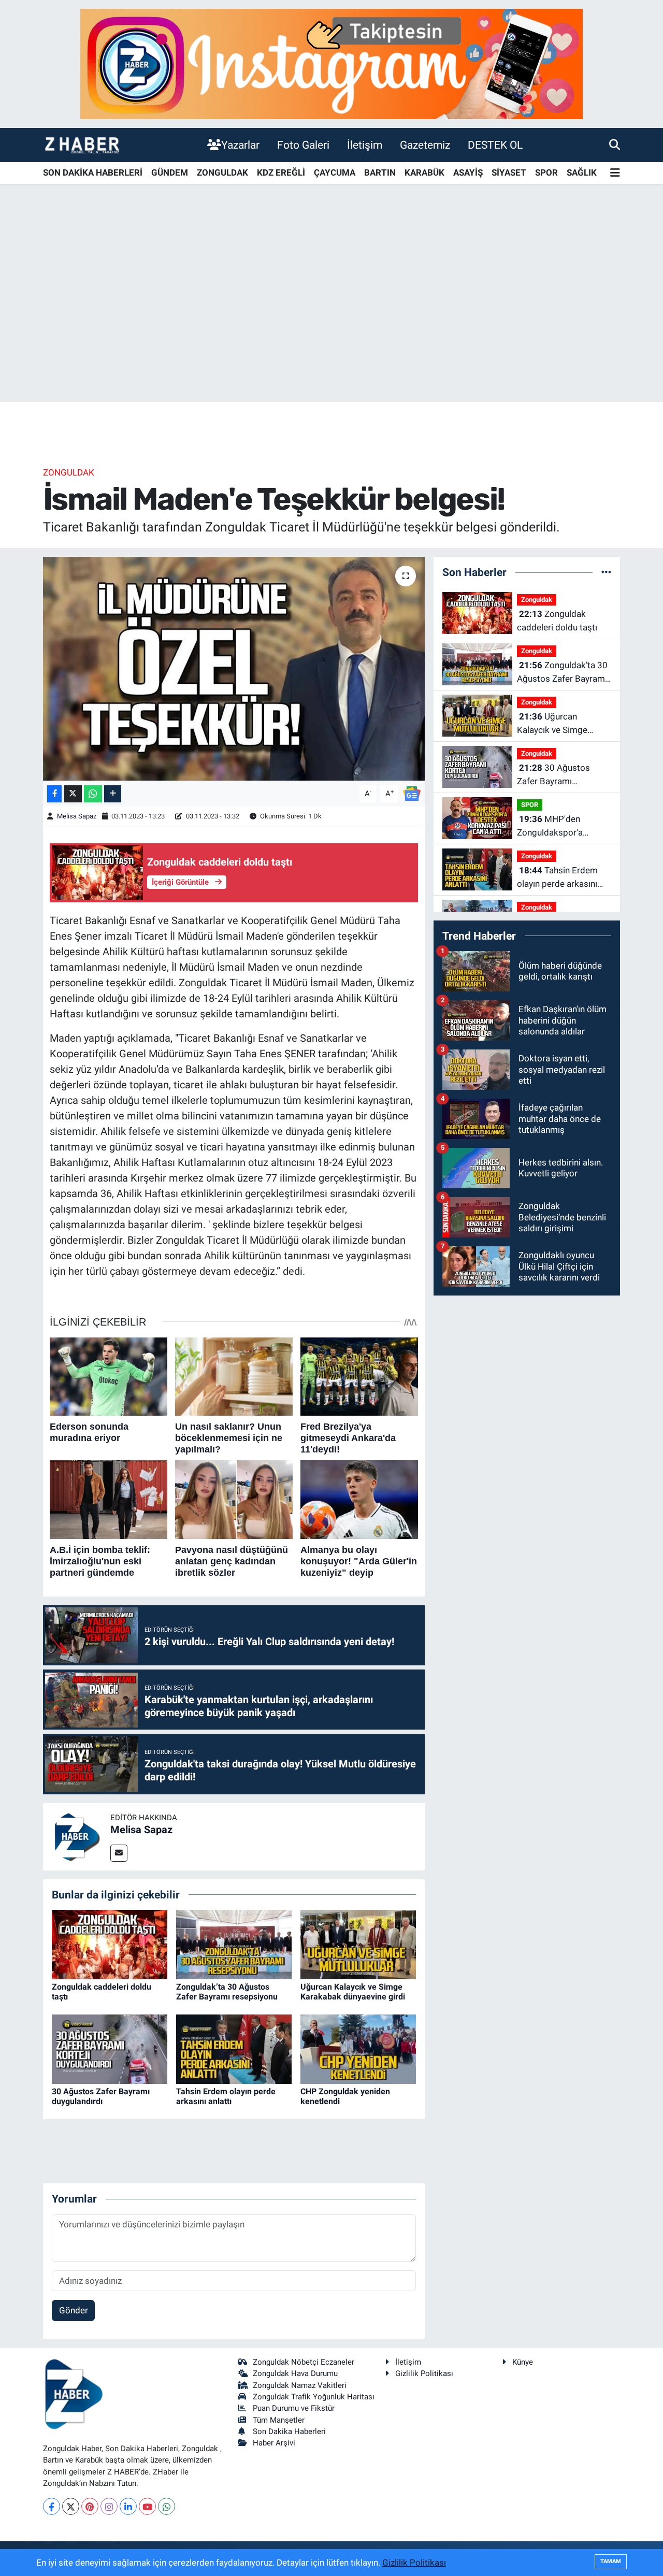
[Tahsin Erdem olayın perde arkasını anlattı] (234, 2049)
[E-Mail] (119, 1853)
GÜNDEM (170, 172)
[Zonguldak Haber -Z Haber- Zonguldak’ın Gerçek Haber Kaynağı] (82, 145)
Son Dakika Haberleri (289, 2431)
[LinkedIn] (128, 2506)
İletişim (365, 145)
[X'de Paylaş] (73, 794)
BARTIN (380, 172)
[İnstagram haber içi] (331, 63)
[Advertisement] (331, 321)
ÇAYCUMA (335, 172)
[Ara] (615, 145)
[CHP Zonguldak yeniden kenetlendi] (358, 2049)
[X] (71, 2506)
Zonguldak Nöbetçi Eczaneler (304, 2362)
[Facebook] (52, 2506)
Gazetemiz (425, 145)
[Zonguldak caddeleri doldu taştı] (110, 1944)
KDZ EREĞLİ (281, 172)
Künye (523, 2362)
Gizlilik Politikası (424, 2373)
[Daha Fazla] (113, 794)
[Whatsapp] (167, 2506)
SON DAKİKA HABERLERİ (93, 172)
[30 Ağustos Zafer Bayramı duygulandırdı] (110, 2049)
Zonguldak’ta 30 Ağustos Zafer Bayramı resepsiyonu (227, 1992)
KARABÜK (424, 172)
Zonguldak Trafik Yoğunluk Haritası (314, 2397)
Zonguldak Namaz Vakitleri (300, 2385)
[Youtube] (147, 2506)
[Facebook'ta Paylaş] (54, 794)
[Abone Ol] (412, 793)
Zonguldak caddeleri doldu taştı (557, 621)
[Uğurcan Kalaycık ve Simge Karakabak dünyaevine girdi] (358, 1944)
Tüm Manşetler (279, 2420)
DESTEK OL (495, 145)
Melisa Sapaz (77, 816)
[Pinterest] (90, 2506)
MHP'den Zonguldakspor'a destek (550, 826)
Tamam (611, 2561)
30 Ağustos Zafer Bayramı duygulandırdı (101, 2096)
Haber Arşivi (274, 2443)
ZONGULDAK (222, 172)
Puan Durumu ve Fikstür (294, 2408)
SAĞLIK (582, 172)
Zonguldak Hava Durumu (295, 2373)
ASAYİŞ (468, 172)
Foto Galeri (303, 145)
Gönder (74, 2310)
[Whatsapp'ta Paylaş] (93, 794)
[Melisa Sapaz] (77, 1836)
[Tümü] (606, 572)
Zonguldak (69, 472)
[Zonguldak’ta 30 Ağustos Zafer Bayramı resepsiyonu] (234, 1944)
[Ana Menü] (615, 173)
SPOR (546, 172)
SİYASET (509, 172)
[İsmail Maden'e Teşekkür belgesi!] (234, 669)
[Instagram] (109, 2506)
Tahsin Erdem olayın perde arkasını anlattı (226, 2096)
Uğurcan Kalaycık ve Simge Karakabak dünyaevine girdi (353, 1992)
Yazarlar (240, 145)
